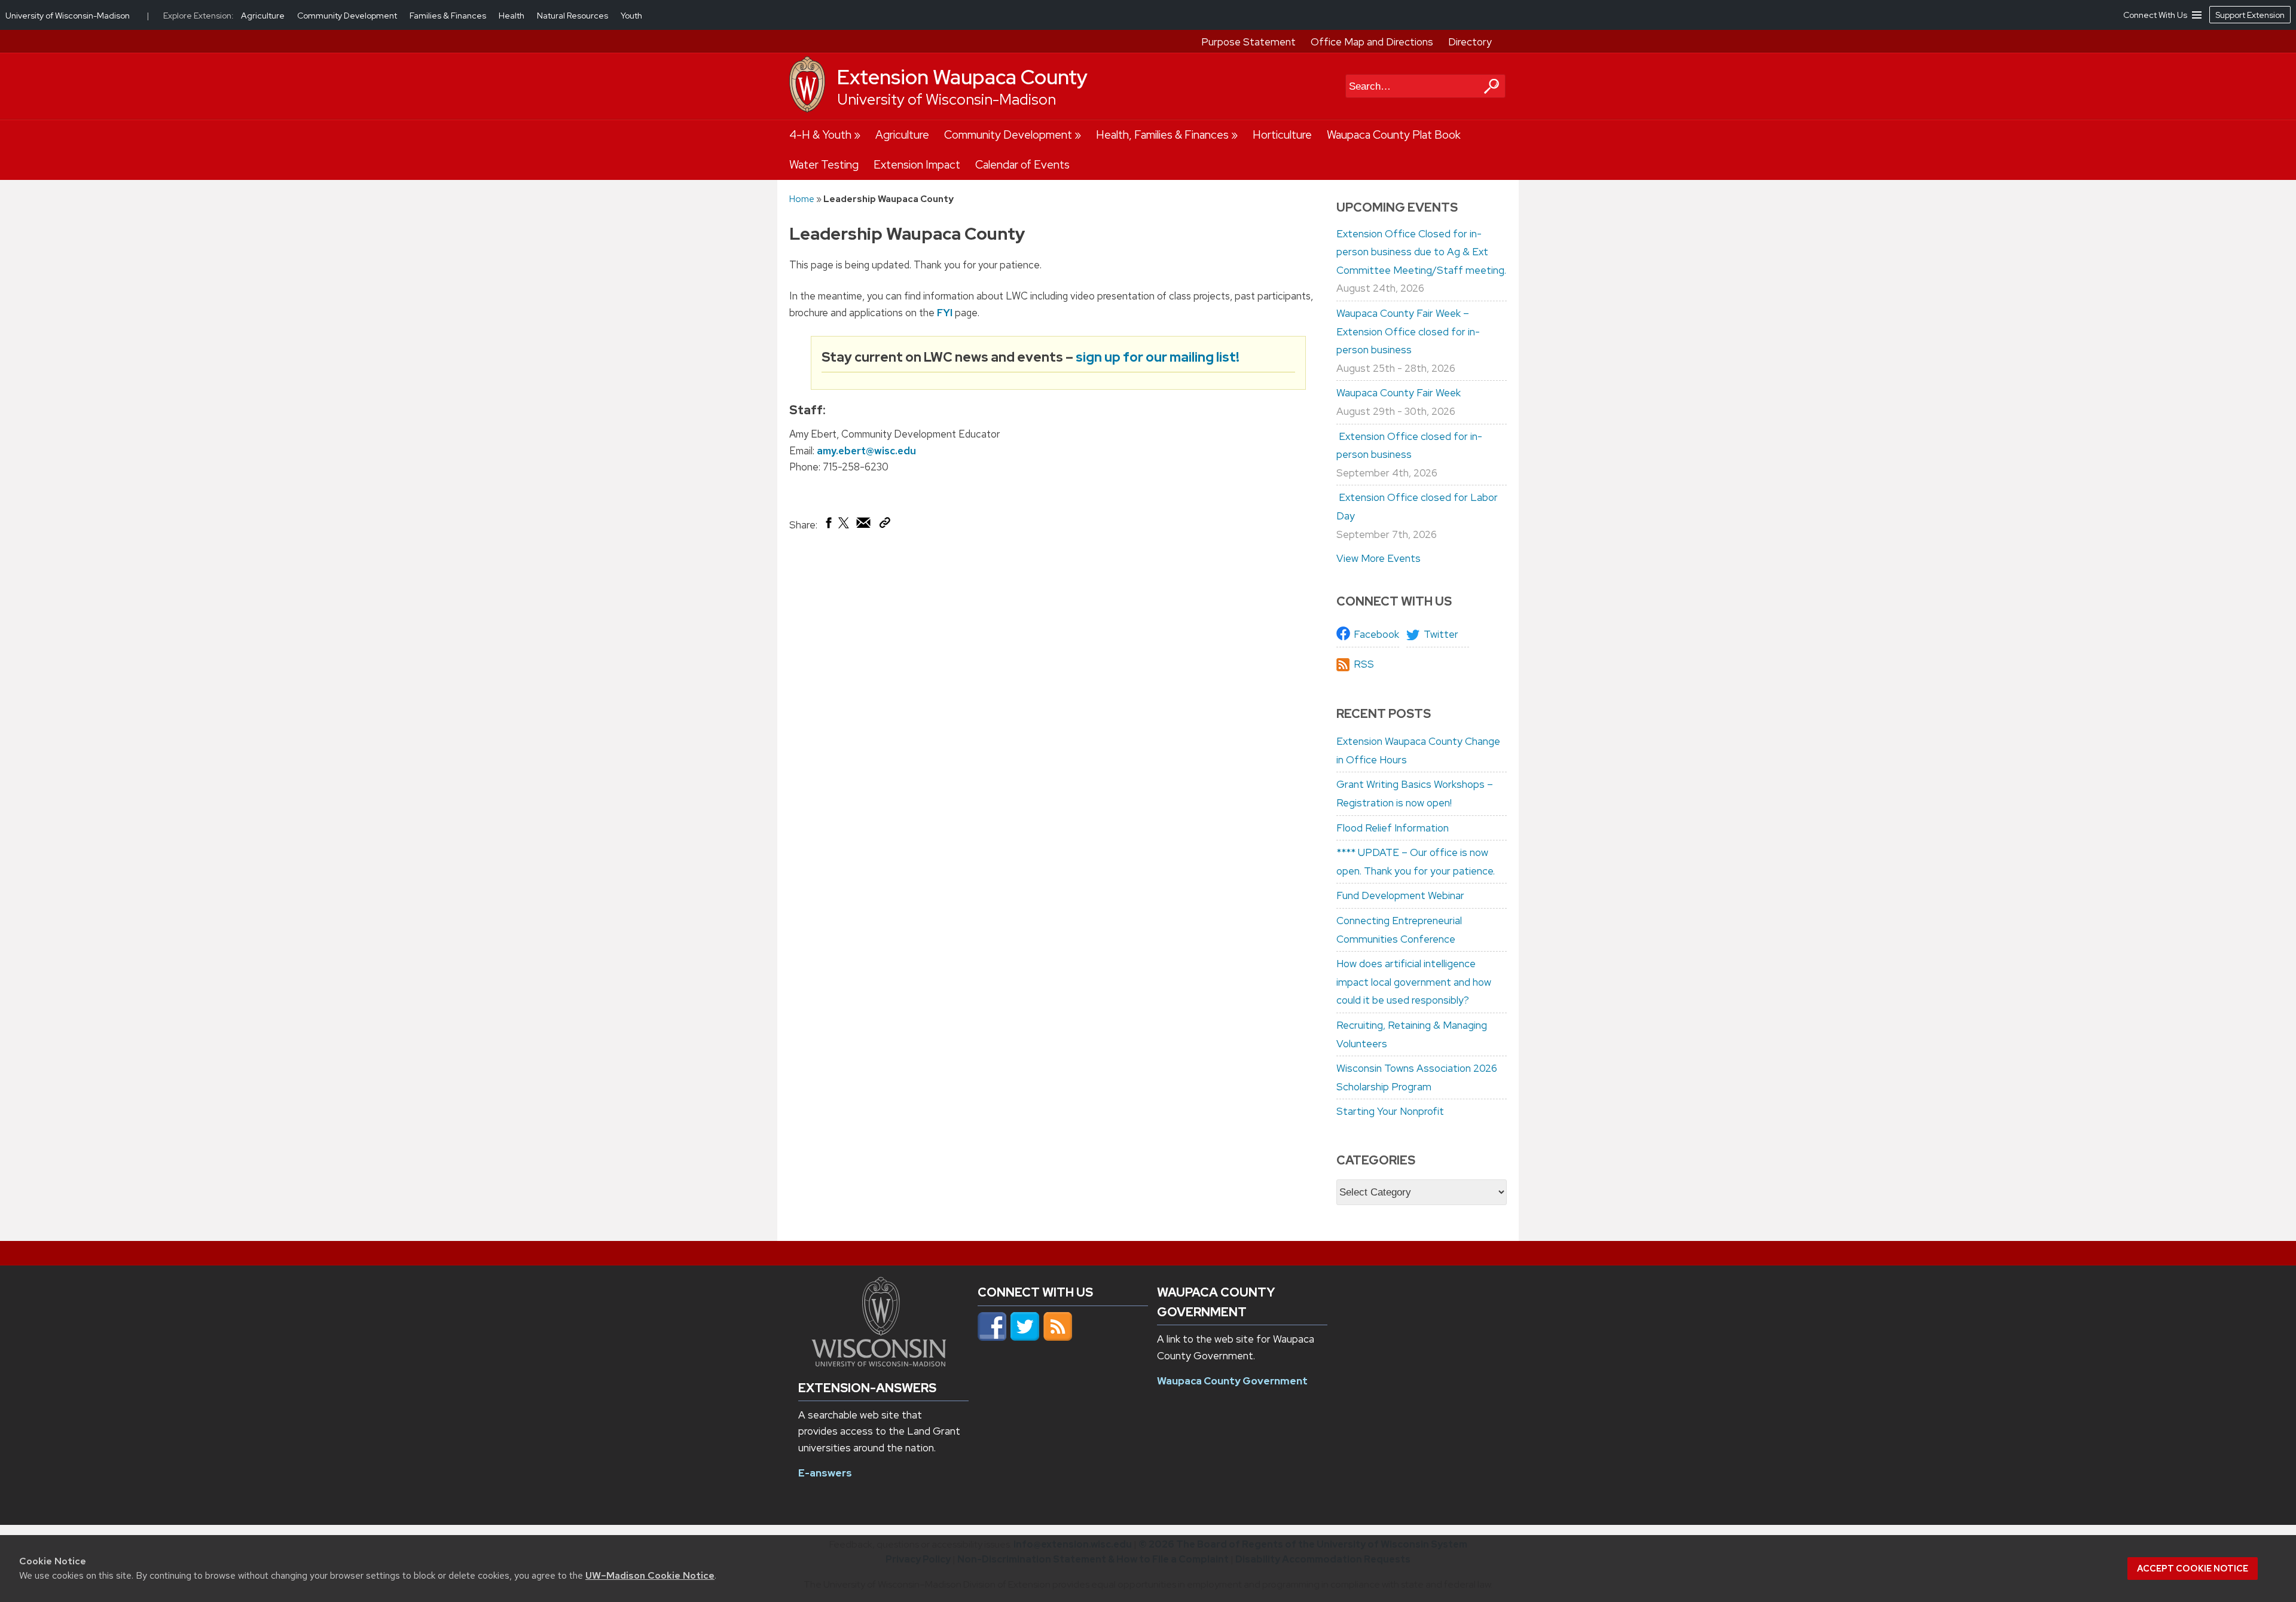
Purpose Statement (1248, 42)
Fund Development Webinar (1400, 895)
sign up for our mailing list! (1158, 357)
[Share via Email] (864, 525)
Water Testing (824, 165)
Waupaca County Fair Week (1399, 393)
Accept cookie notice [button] (2193, 1569)
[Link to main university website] (879, 1363)
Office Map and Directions (1372, 42)
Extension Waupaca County (962, 77)
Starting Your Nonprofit (1390, 1111)
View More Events (1378, 558)
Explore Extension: (199, 16)
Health (512, 16)
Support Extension (2250, 15)
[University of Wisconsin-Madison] (807, 109)
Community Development (1008, 135)
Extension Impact (917, 165)
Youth (631, 16)
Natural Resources (573, 16)
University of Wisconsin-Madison (947, 100)
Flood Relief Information (1393, 828)
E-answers (825, 1473)
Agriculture (902, 135)
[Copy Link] (885, 525)
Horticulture (1282, 135)
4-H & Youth (820, 135)
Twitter (1441, 634)
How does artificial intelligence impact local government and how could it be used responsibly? (1414, 982)
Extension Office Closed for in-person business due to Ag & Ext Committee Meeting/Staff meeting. (1421, 252)
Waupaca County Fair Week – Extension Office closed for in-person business (1408, 331)
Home (802, 199)
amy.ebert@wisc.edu (866, 451)
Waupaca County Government (1232, 1381)
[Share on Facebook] (828, 525)
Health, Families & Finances (1162, 135)
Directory (1470, 42)
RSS (1364, 664)
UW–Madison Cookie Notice (650, 1575)
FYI (945, 313)
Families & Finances (449, 16)
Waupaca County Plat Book (1394, 135)
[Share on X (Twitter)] (844, 527)
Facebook (1376, 634)
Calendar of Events (1022, 165)
